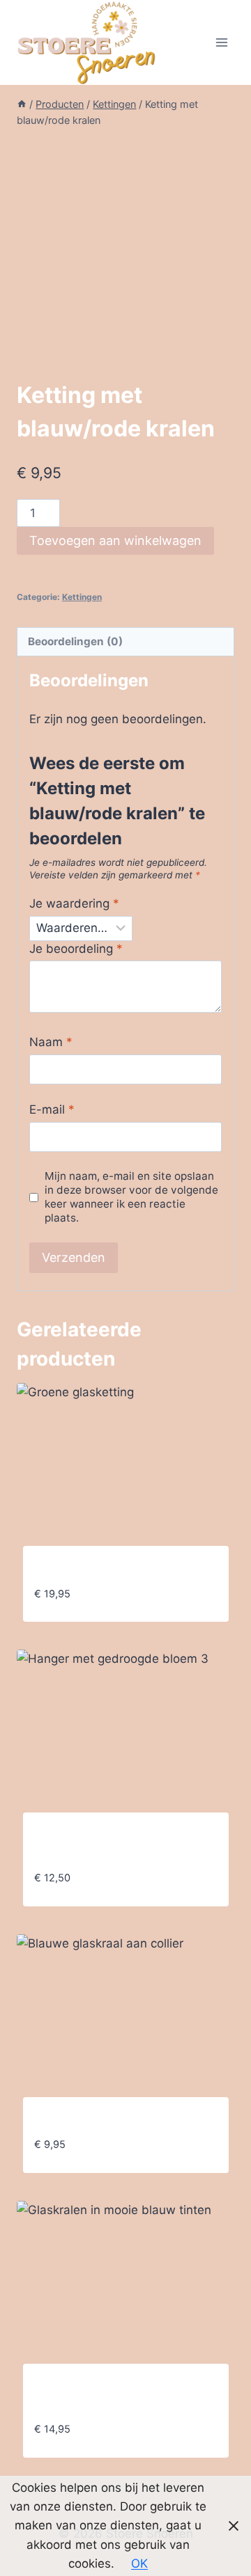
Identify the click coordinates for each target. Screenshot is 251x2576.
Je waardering (74, 903)
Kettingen (82, 597)
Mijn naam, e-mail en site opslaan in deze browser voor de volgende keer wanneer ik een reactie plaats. (131, 1197)
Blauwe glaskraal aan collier (113, 2122)
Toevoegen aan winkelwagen (115, 540)
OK (139, 2563)
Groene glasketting (88, 1571)
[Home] (22, 104)
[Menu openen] (221, 42)
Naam (51, 1042)
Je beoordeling (76, 949)
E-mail (52, 1109)
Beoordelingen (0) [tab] (75, 641)
